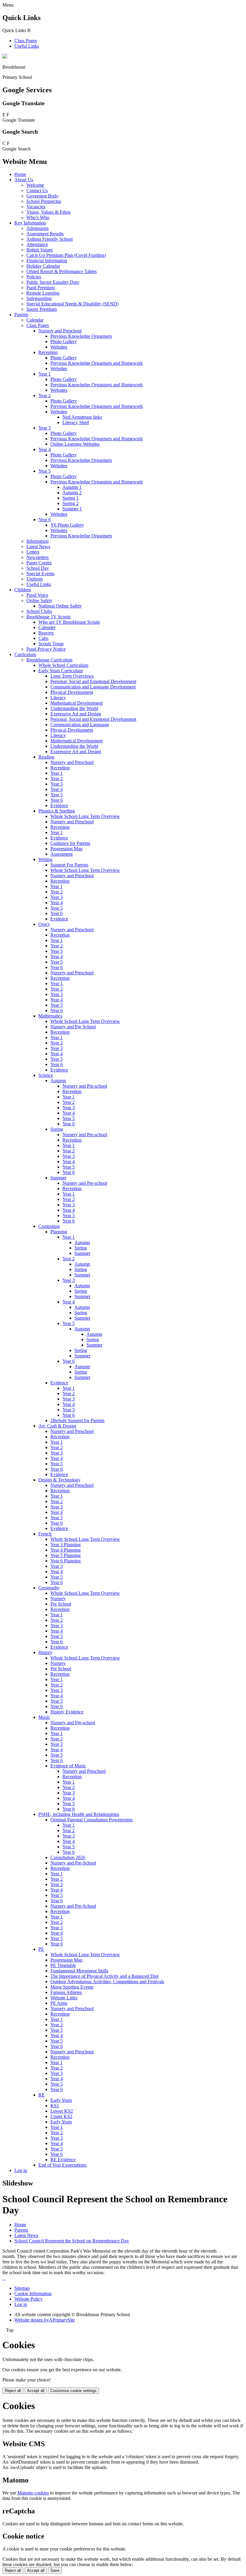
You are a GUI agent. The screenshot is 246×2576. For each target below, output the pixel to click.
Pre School (61, 1604)
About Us (24, 180)
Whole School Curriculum (63, 665)
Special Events (40, 573)
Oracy (44, 924)
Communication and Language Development (93, 687)
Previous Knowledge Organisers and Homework (97, 363)
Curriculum (25, 654)
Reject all (13, 2391)
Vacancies (36, 207)
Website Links (64, 1998)
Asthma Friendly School (49, 239)
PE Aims (59, 2003)
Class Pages (26, 41)
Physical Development (72, 692)
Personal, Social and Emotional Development (93, 681)
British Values (40, 250)
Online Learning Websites (75, 444)
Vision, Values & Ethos (48, 212)
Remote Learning (43, 293)
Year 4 (45, 449)
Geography (49, 1588)
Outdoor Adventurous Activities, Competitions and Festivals (107, 1982)
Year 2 (45, 395)
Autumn (58, 1081)
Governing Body (42, 196)
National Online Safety (60, 606)
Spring (57, 1129)
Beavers (46, 633)
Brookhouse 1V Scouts (48, 617)
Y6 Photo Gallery (67, 525)
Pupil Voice (37, 595)
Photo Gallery (64, 342)
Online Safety (39, 600)
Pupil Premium (40, 288)
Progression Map (66, 849)
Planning (59, 1232)
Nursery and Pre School (73, 1027)
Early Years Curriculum (61, 671)
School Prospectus (44, 201)
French (45, 1534)
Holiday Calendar (43, 266)
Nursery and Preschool (60, 331)
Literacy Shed (76, 422)
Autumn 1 (72, 487)
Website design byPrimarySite (45, 2320)
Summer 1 (72, 509)
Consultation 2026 (68, 1857)
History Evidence (67, 1712)
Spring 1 (70, 498)
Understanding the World (74, 708)
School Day (38, 568)
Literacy (58, 698)
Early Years (61, 2100)
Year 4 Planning (66, 1550)
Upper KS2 (61, 2116)
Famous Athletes (66, 1992)
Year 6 (45, 520)
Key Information (30, 223)
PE (41, 1949)
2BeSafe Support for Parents (77, 1420)
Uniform (34, 579)
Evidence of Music (68, 1766)
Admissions (37, 228)
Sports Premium (42, 309)
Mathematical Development (76, 703)
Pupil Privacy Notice (46, 649)
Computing (49, 1226)
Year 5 (45, 471)
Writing (45, 859)
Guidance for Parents (70, 843)
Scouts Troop (51, 644)
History (45, 1652)
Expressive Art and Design (76, 714)
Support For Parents (69, 865)
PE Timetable (63, 1965)
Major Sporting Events (72, 1987)
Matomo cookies (33, 2493)
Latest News (38, 547)
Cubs (43, 638)
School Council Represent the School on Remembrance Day (72, 2241)
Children (23, 590)
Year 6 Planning (66, 1561)
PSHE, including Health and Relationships (79, 1814)
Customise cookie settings (73, 2391)
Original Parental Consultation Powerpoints (91, 1820)
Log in (21, 2170)
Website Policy (28, 2299)
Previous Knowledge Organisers (81, 336)
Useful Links (27, 46)
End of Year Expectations (62, 2165)
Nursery (58, 1598)
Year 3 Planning (66, 1545)
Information (37, 541)
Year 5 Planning (66, 1555)
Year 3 (45, 428)
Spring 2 (70, 503)
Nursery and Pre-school (85, 1086)
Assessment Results (45, 234)
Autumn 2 (72, 493)
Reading (46, 757)
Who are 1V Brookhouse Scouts (69, 622)
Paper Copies (39, 563)
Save (55, 2570)
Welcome (35, 185)
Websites (59, 347)
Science (46, 1075)
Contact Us (37, 190)
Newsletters (37, 557)
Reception (48, 352)
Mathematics (50, 1016)
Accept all (36, 2391)
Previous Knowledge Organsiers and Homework (97, 482)
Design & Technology (59, 1480)
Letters (33, 552)
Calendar (35, 320)
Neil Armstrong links (82, 417)
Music (44, 1717)
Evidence (59, 805)
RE (42, 2095)
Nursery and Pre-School (73, 1863)
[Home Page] (5, 57)
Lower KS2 (62, 2111)
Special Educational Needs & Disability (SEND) (72, 304)
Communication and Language (80, 725)
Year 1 (45, 374)
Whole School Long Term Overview (85, 816)
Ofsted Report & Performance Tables (61, 271)
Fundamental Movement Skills (79, 1971)
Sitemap (22, 2288)
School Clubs (39, 611)
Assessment (61, 854)
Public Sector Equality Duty (53, 282)
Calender (47, 627)
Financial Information (47, 261)
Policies (34, 277)
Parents (21, 315)
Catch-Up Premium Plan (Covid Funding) (66, 255)
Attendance (37, 244)
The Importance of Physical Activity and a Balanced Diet (104, 1976)
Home (20, 174)
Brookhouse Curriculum (49, 660)
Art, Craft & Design (57, 1426)
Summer (58, 1178)
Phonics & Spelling (57, 811)
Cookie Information (33, 2294)
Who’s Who (38, 217)
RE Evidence (63, 2160)
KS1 (55, 2106)
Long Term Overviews (72, 676)
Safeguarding (39, 298)
